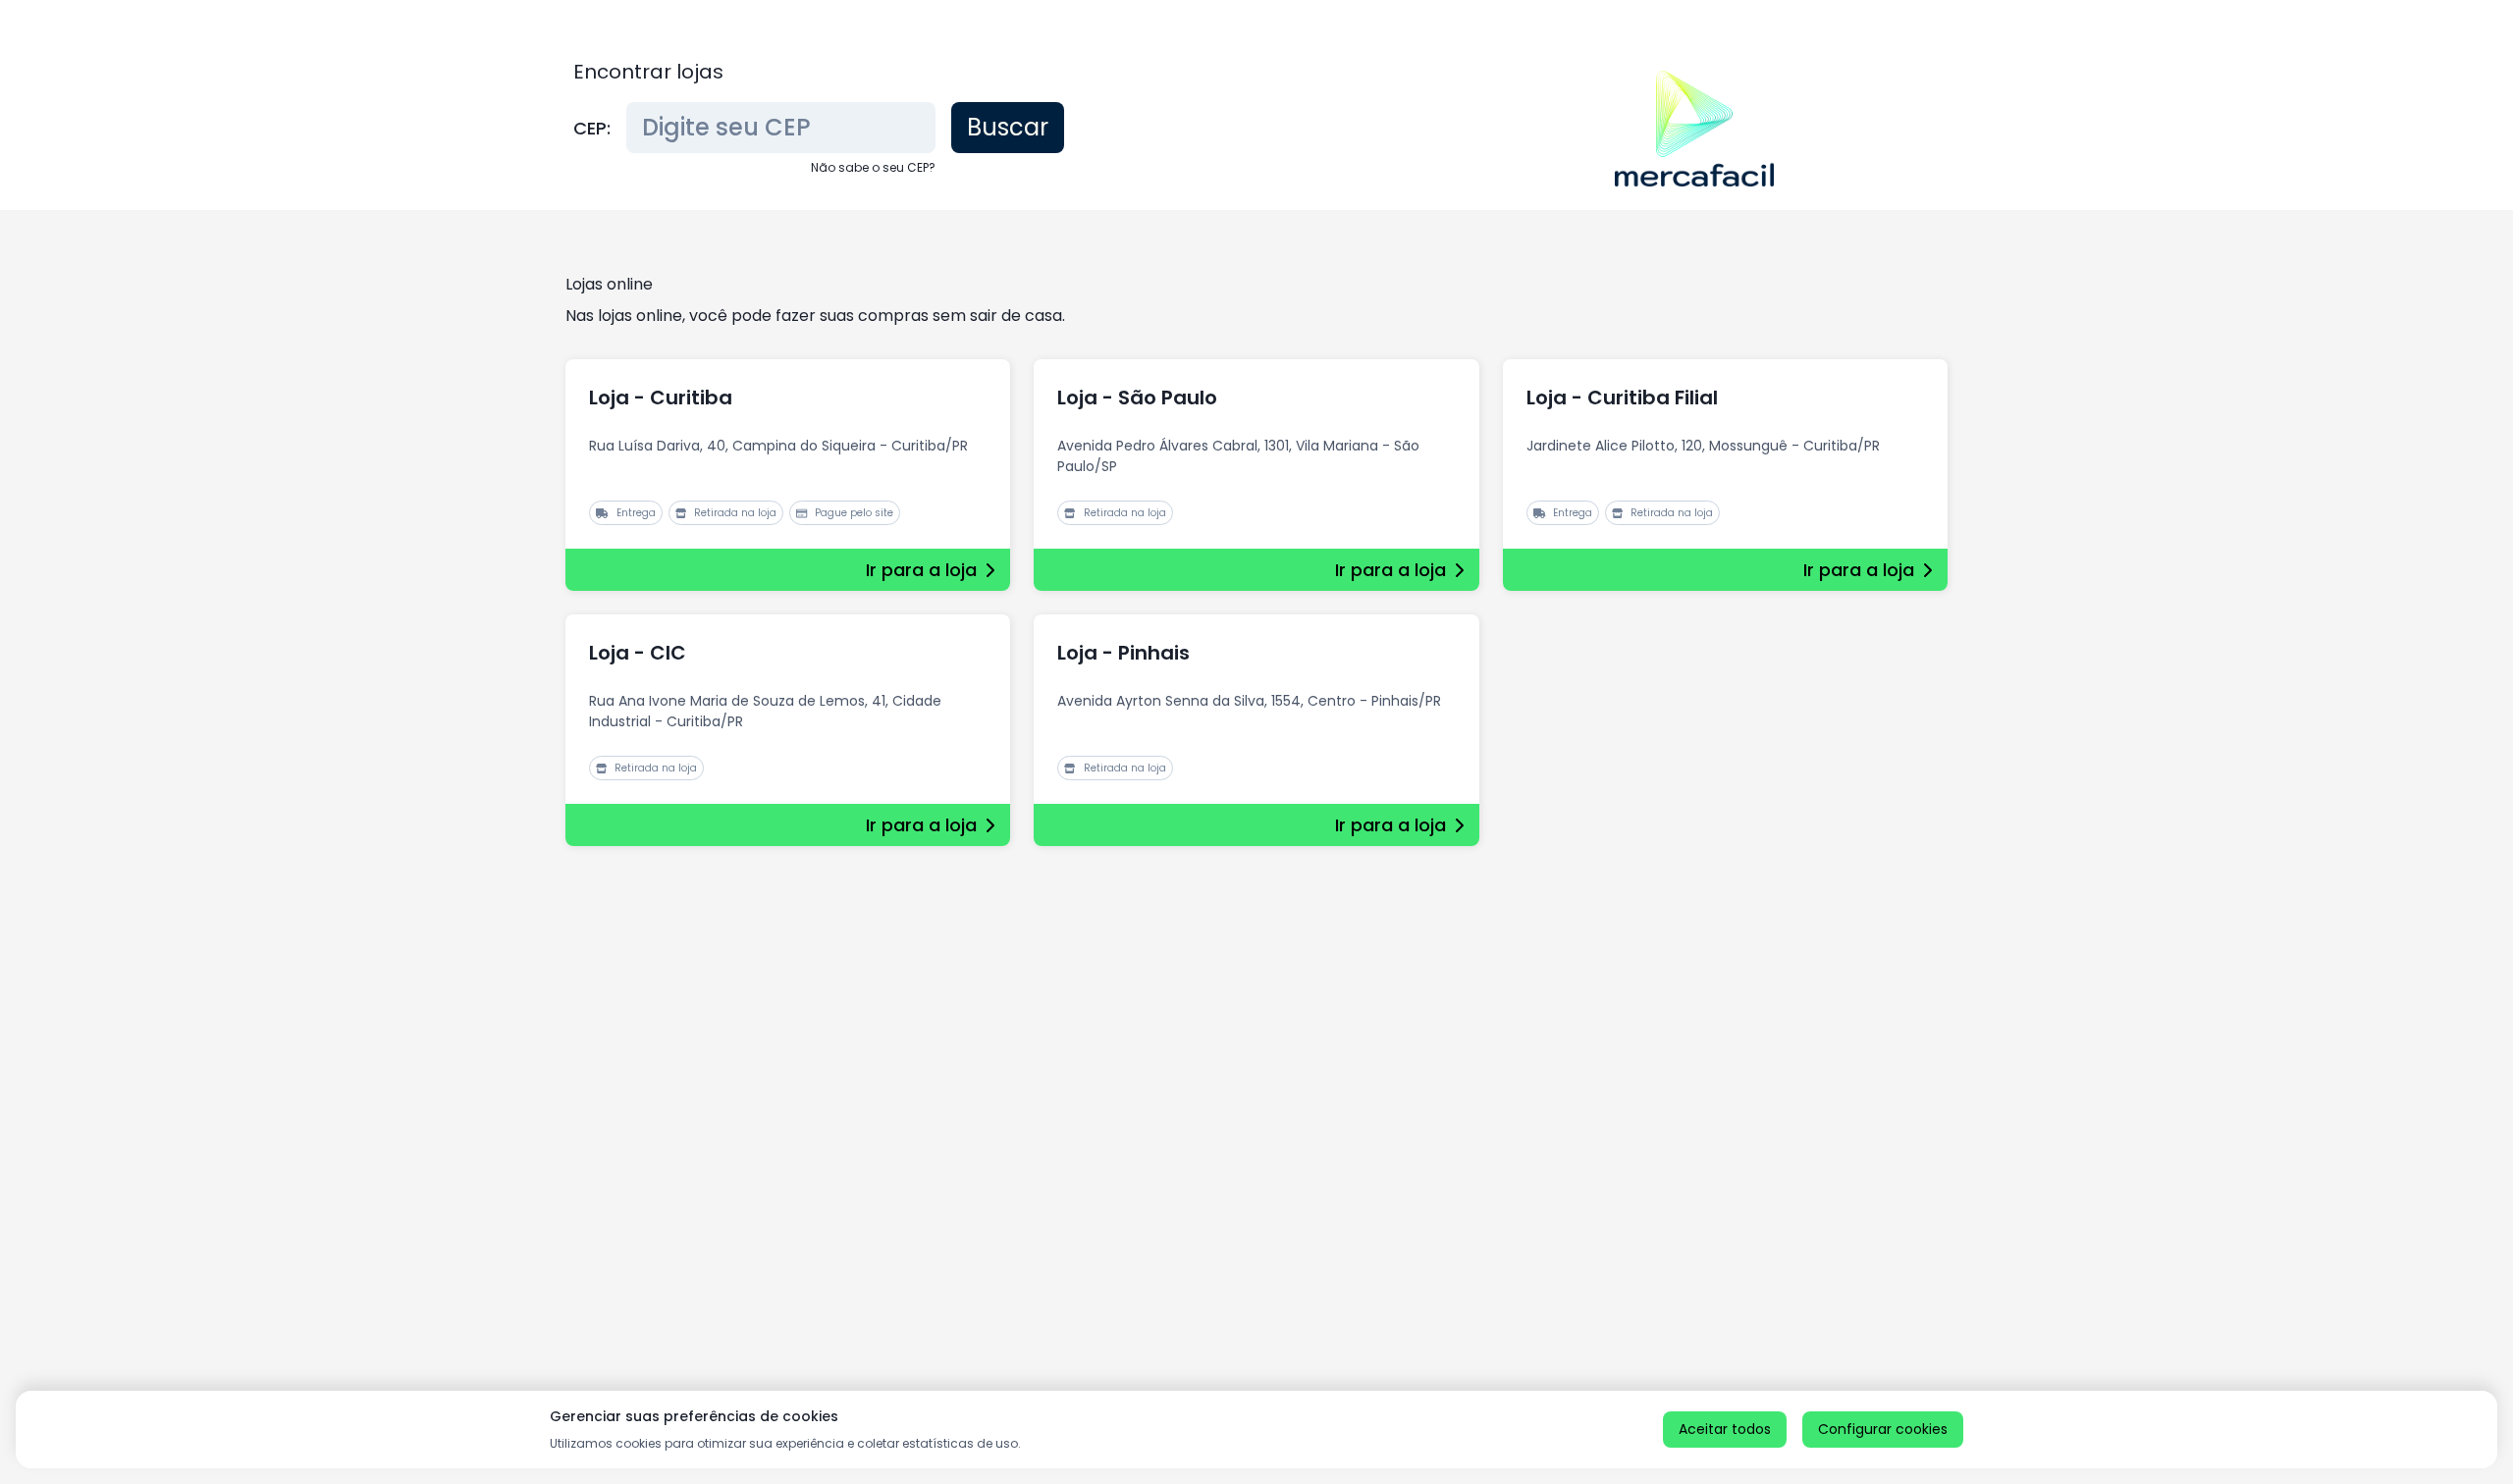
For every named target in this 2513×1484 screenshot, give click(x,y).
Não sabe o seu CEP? (873, 167)
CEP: (592, 128)
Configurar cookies (1883, 1429)
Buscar (1008, 127)
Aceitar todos (1725, 1429)
